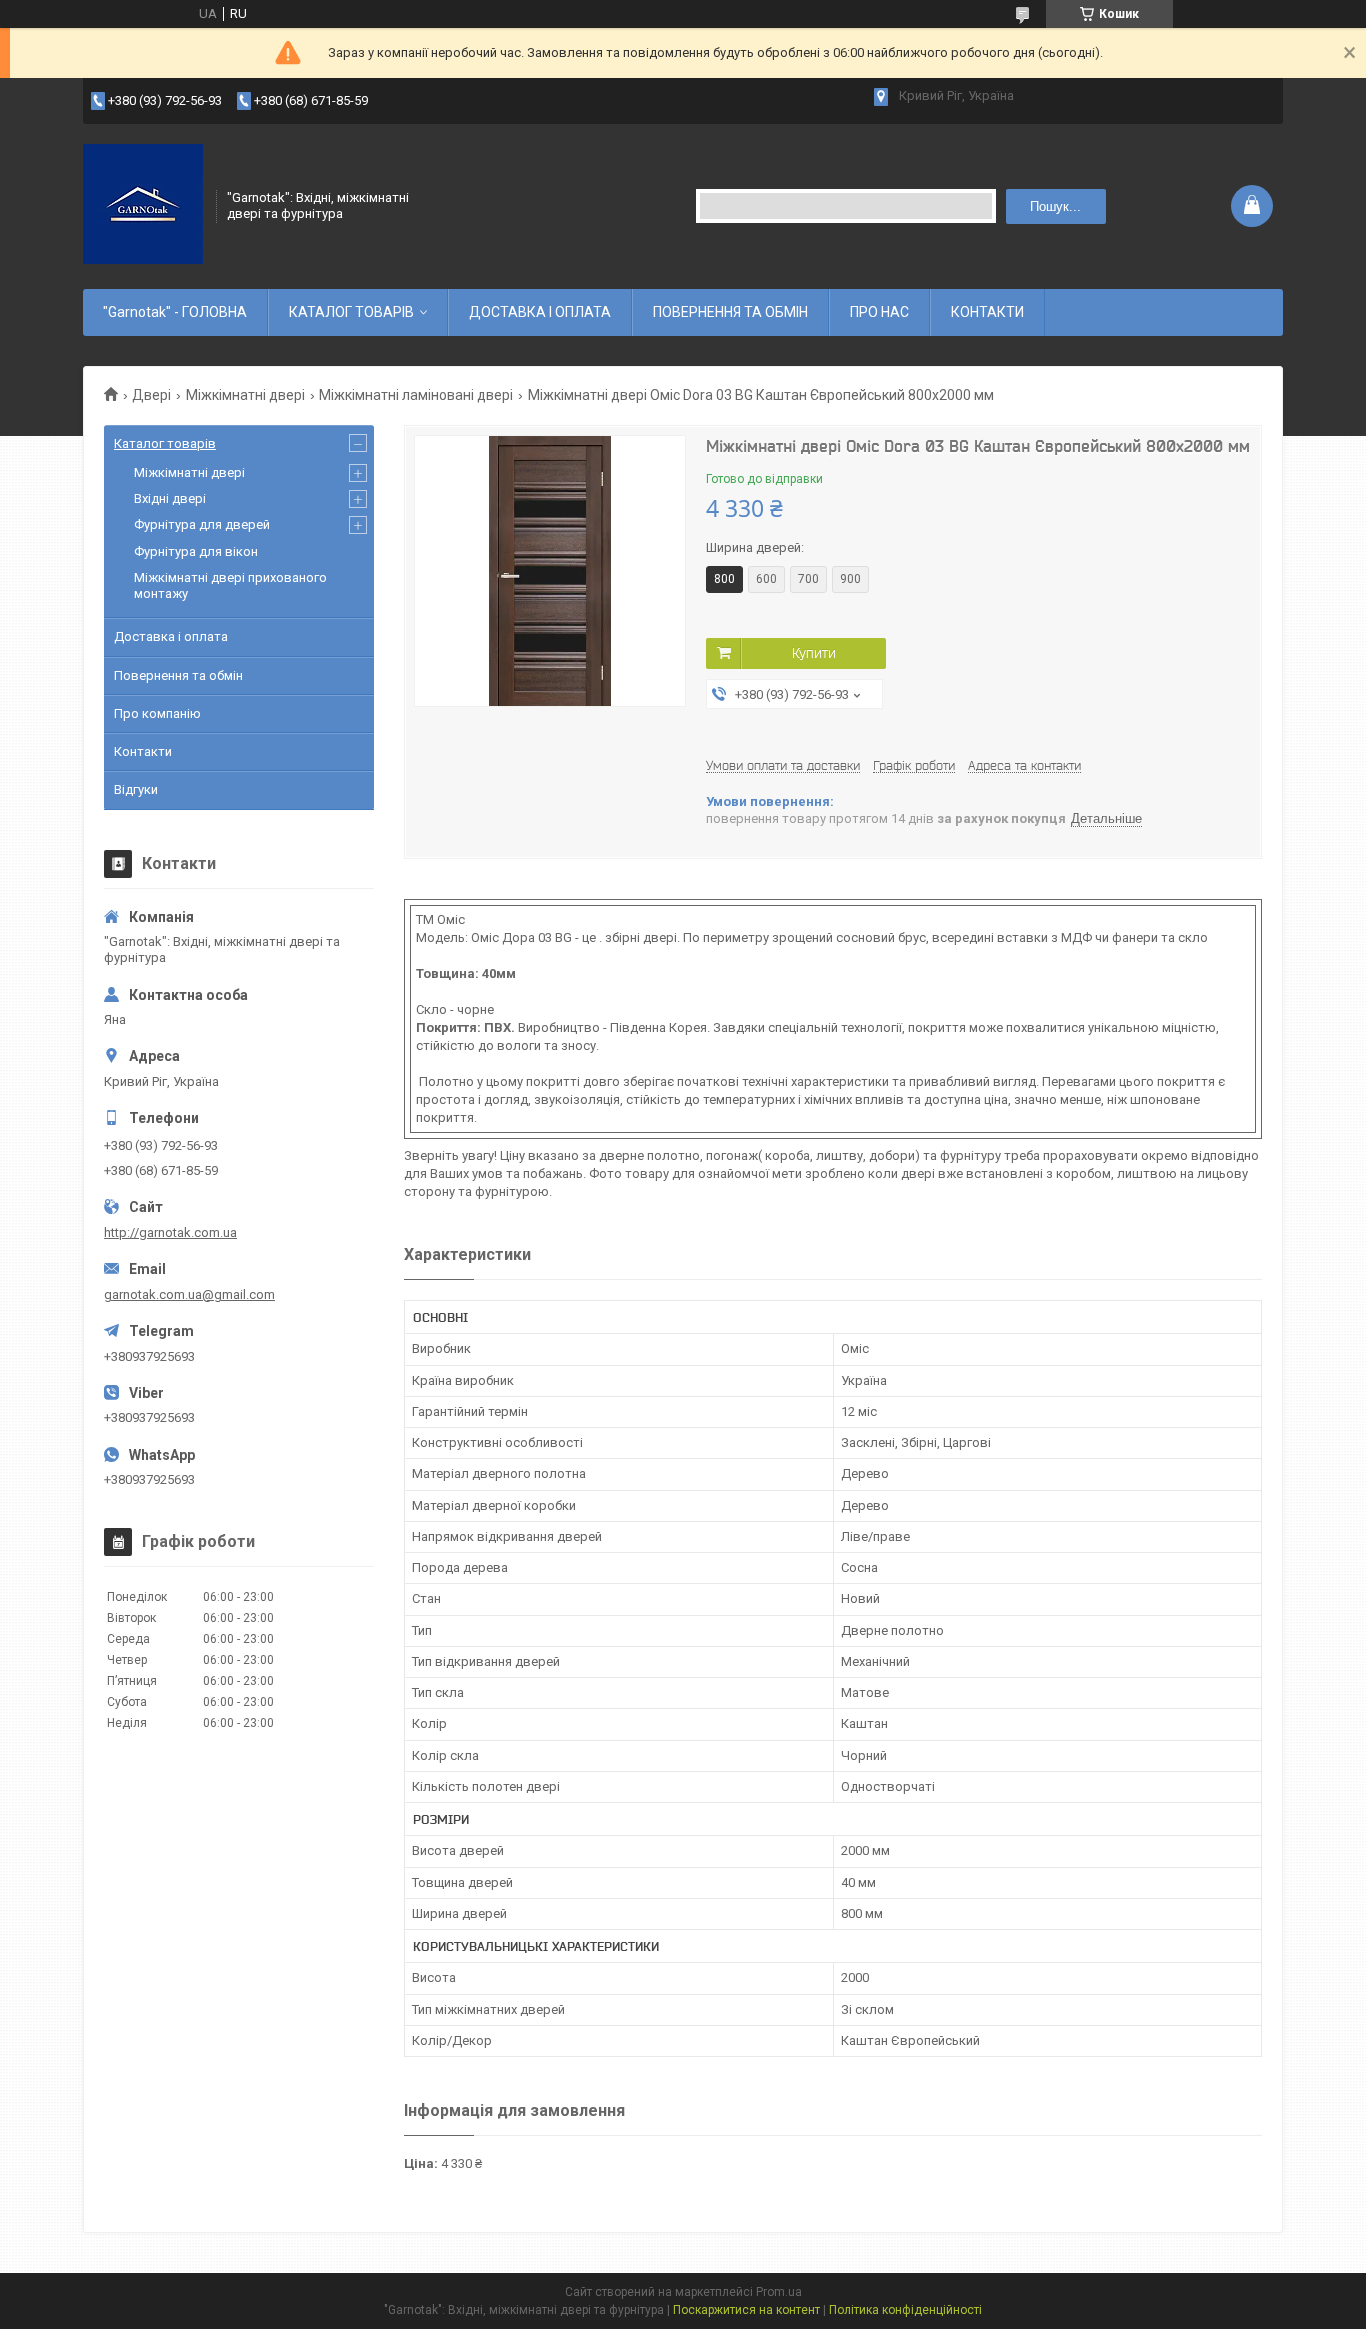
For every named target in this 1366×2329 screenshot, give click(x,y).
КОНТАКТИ (987, 312)
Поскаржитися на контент (746, 2310)
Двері (151, 395)
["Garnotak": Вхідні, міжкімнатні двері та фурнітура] (143, 204)
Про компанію (157, 713)
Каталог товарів (165, 443)
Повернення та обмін (178, 675)
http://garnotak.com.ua (170, 1232)
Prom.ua (779, 2292)
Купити (814, 653)
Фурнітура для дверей (202, 524)
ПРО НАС (879, 312)
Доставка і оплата (171, 636)
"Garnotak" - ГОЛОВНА (175, 312)
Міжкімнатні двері (245, 395)
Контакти (143, 751)
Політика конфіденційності (905, 2310)
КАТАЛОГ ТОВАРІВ (351, 312)
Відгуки (136, 789)
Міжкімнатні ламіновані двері (416, 395)
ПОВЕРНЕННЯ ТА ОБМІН (730, 312)
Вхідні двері (170, 498)
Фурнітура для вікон (196, 551)
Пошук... (1055, 206)
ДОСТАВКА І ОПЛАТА (540, 312)
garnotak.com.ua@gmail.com (189, 1294)
